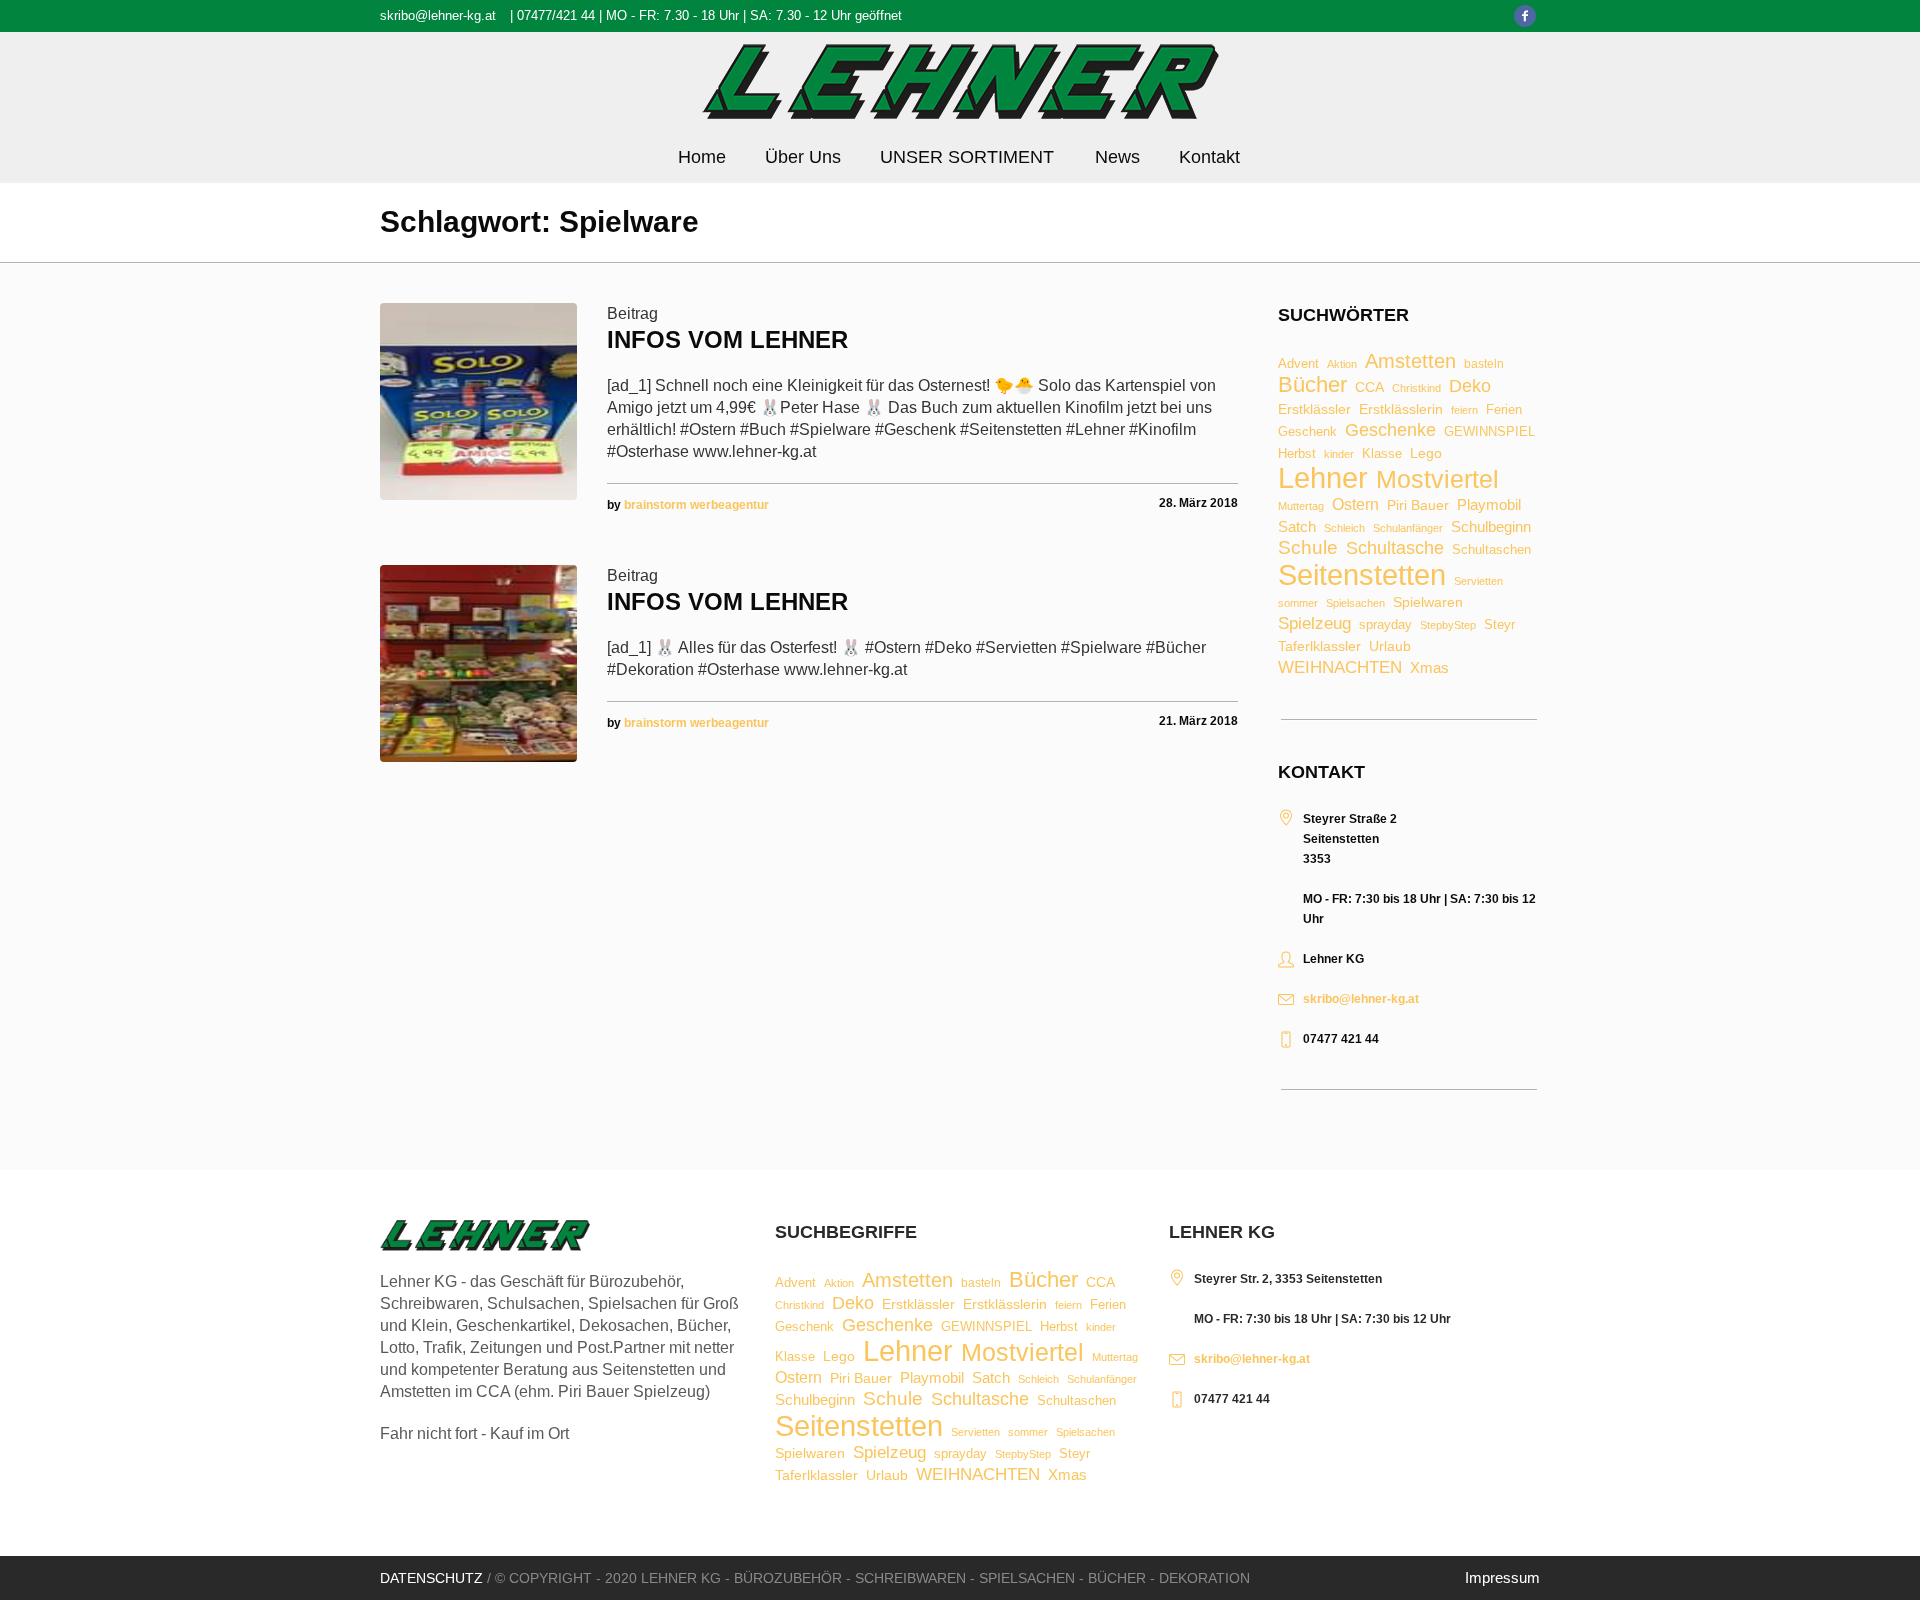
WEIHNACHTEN (1340, 668)
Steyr (1499, 625)
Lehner (1323, 478)
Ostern (1355, 505)
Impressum (1502, 1577)
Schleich (1344, 528)
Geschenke (1390, 430)
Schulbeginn (1491, 527)
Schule (1308, 547)
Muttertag (1301, 506)
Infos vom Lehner (727, 339)
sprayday (1385, 625)
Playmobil (1489, 505)
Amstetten (1410, 362)
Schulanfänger (1408, 528)
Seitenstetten (1362, 574)
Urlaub (1390, 647)
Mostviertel (1437, 479)
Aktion (1342, 364)
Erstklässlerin (1401, 410)
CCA (1369, 388)
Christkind (1416, 388)
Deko (1470, 386)
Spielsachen (1355, 603)
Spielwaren (1428, 603)
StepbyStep (1448, 625)
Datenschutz (431, 1578)
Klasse (1382, 453)
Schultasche (1395, 548)
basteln (1484, 365)
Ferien (1504, 409)
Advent (1298, 364)
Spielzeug (1314, 624)
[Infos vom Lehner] (478, 401)
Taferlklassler (1319, 647)
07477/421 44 (556, 15)
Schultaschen (1491, 550)
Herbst (1297, 454)
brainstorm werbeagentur (696, 505)
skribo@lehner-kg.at (438, 15)
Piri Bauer (1418, 506)
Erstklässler (1314, 410)
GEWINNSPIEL (1489, 432)
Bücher (1312, 385)
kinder (1339, 454)
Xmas (1429, 667)
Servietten (1478, 581)
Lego (1426, 453)
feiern (1464, 410)
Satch (1297, 526)
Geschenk (1307, 431)
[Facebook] (1525, 16)
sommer (1298, 603)
